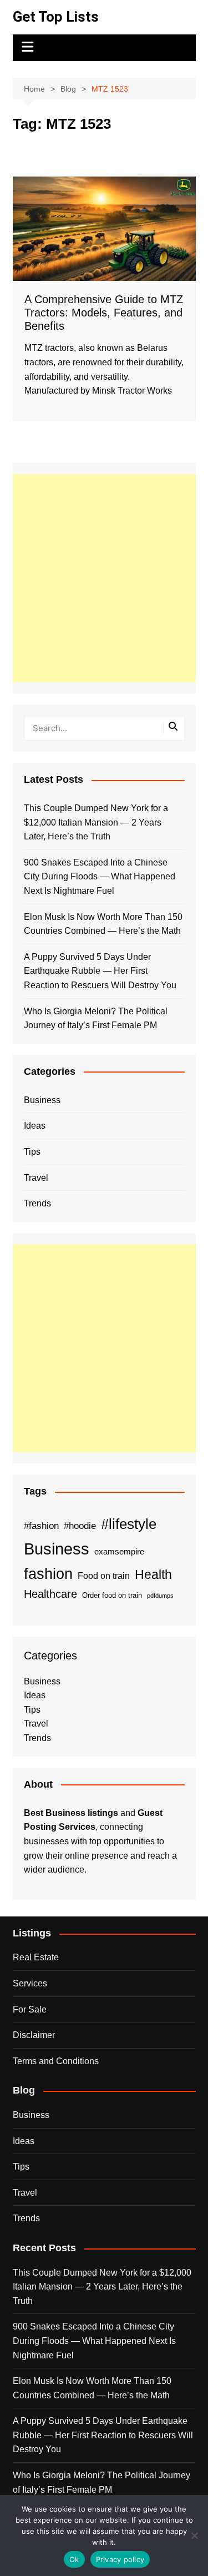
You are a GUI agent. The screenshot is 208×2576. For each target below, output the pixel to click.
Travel (36, 1178)
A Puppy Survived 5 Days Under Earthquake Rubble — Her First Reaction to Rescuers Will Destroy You (100, 971)
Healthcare (50, 1594)
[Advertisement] (104, 578)
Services (30, 1983)
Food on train (104, 1576)
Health (153, 1574)
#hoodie (80, 1526)
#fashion (41, 1526)
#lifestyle (129, 1524)
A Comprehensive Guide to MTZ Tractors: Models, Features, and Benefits (104, 313)
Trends (37, 1203)
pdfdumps (160, 1596)
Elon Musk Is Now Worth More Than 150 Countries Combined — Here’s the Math (103, 924)
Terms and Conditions (56, 2061)
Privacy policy (120, 2559)
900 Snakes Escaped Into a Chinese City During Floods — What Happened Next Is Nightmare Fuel (100, 877)
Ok (74, 2559)
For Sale (30, 2009)
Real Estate (36, 1957)
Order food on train (112, 1595)
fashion (48, 1574)
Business (42, 1100)
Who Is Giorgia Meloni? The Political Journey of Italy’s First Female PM (96, 1018)
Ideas (35, 1126)
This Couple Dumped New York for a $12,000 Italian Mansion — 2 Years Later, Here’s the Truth (96, 822)
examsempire (119, 1552)
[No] (194, 2535)
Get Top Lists (56, 17)
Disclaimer (34, 2035)
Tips (32, 1152)
